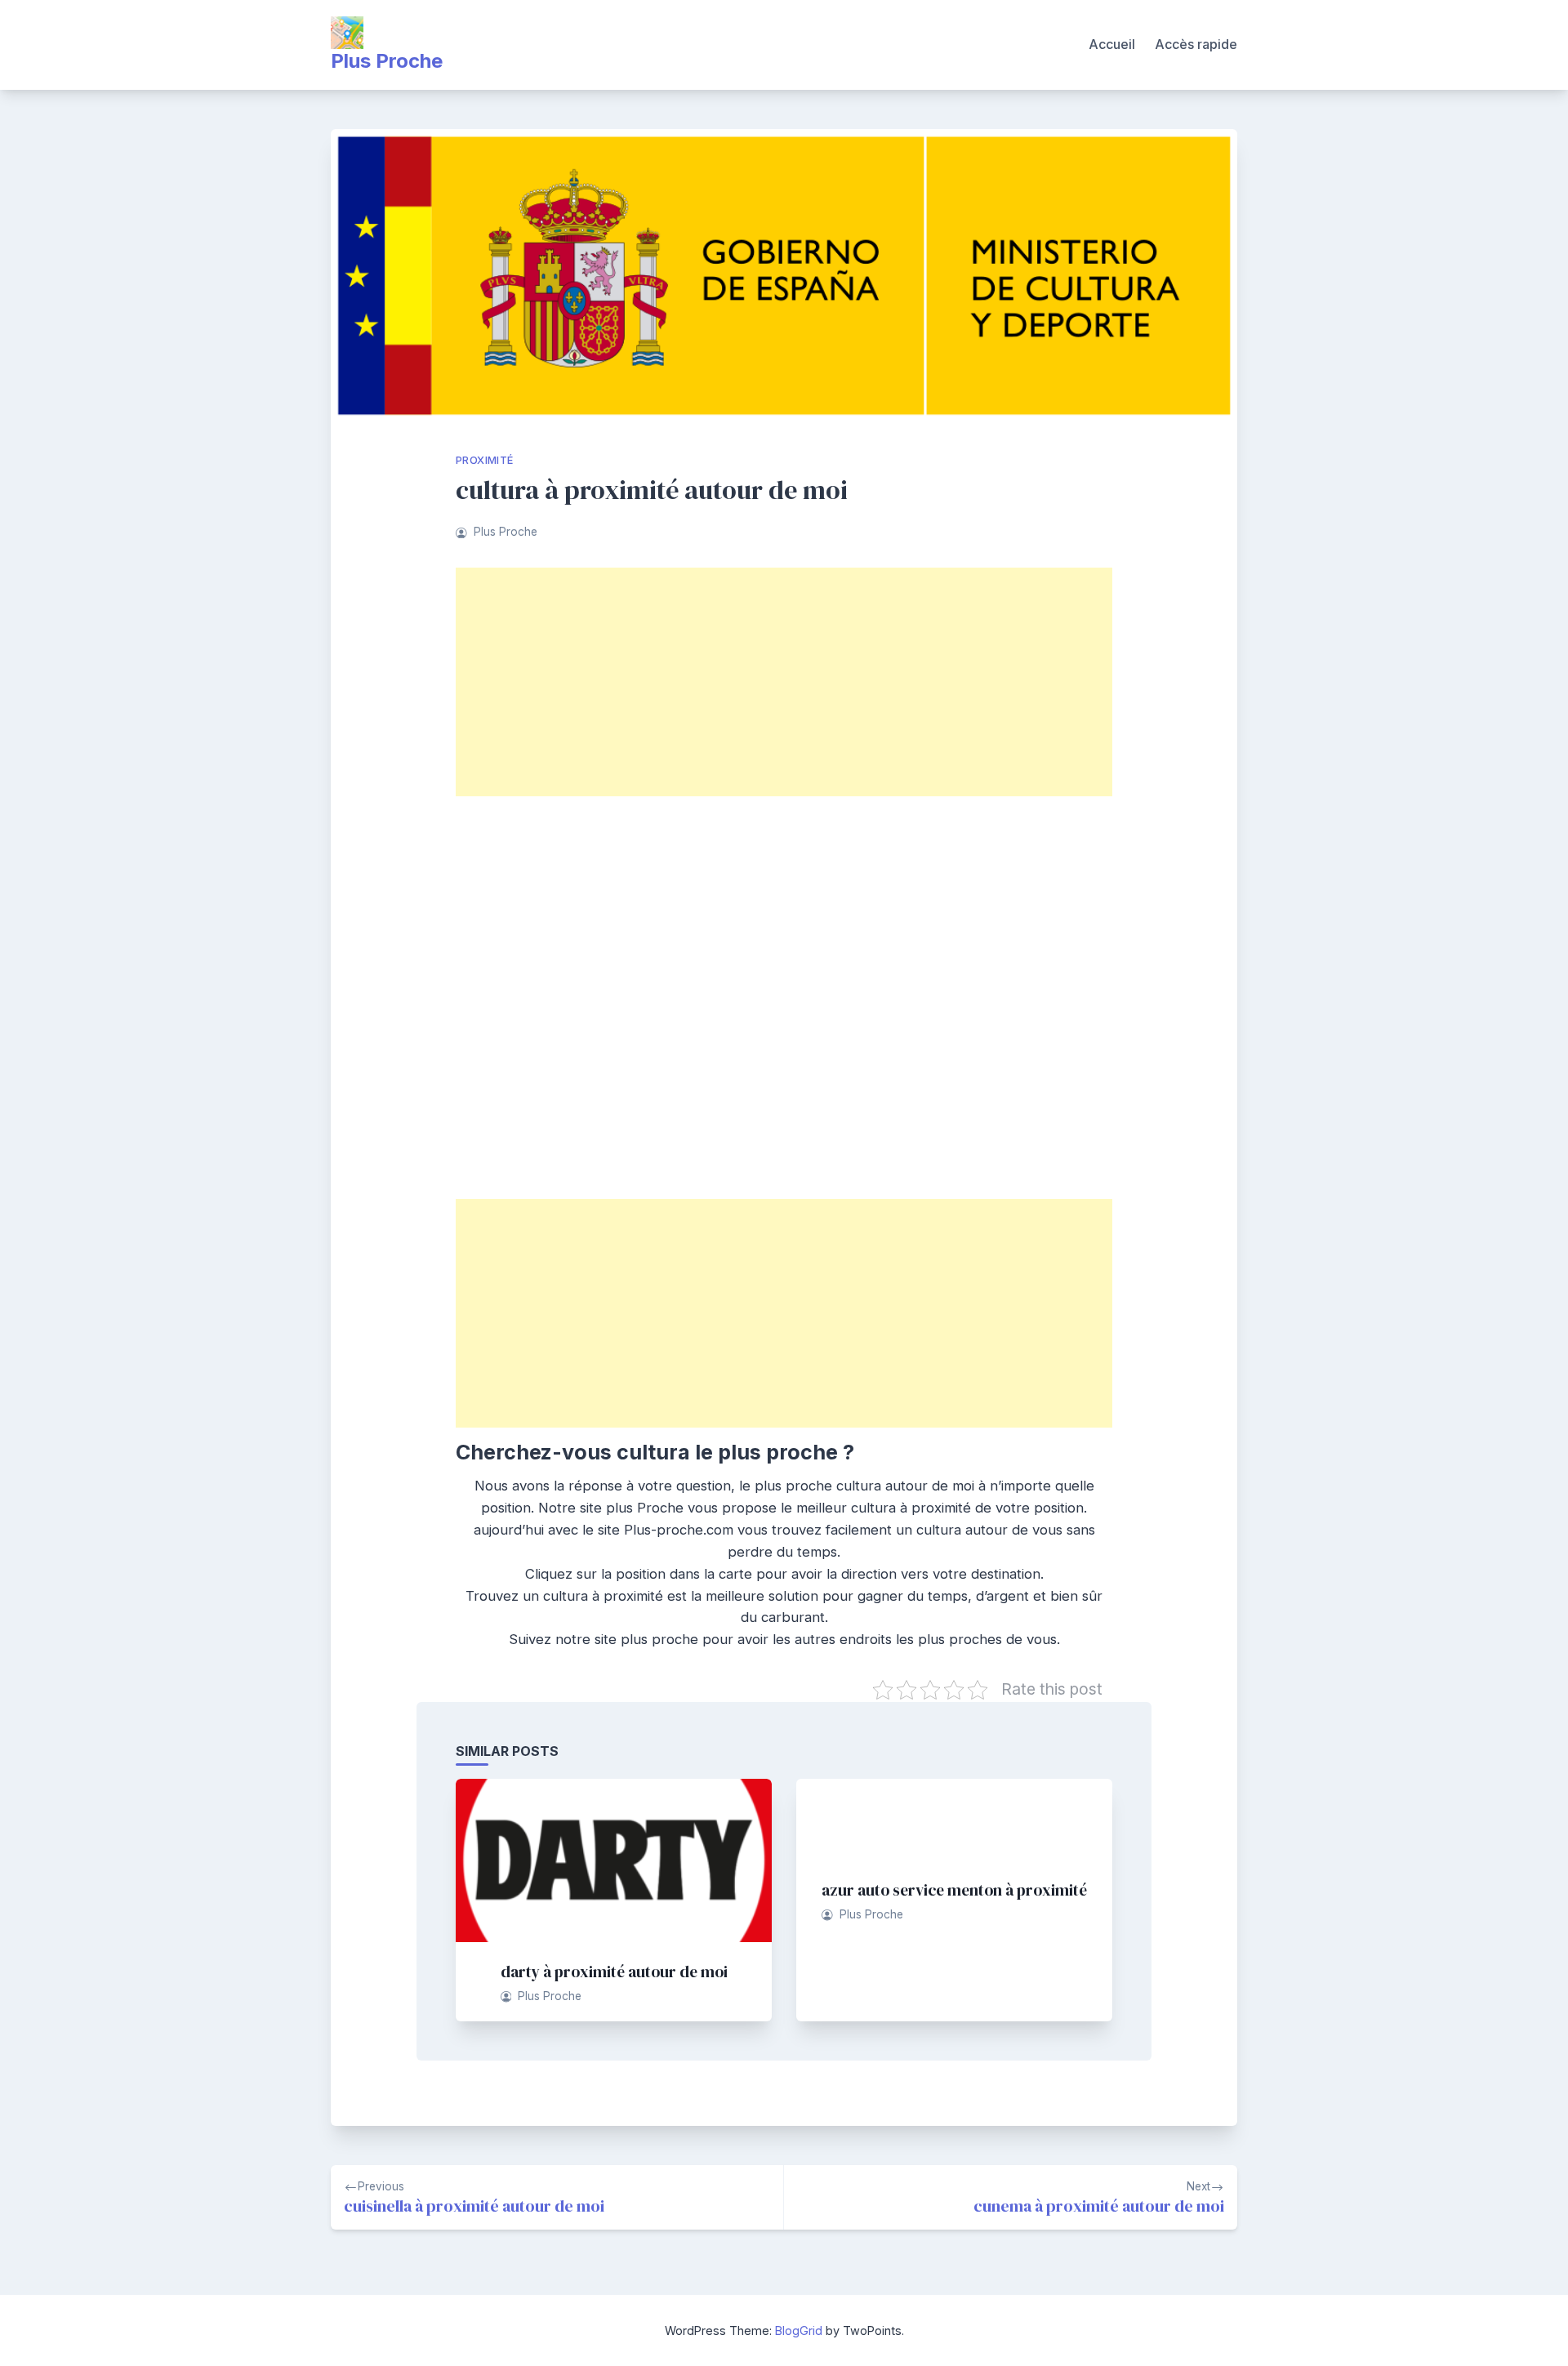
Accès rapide (1196, 44)
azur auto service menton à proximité (954, 1890)
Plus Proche (387, 61)
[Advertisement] (784, 682)
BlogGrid (799, 2330)
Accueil (1112, 44)
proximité (485, 460)
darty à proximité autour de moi (614, 1972)
